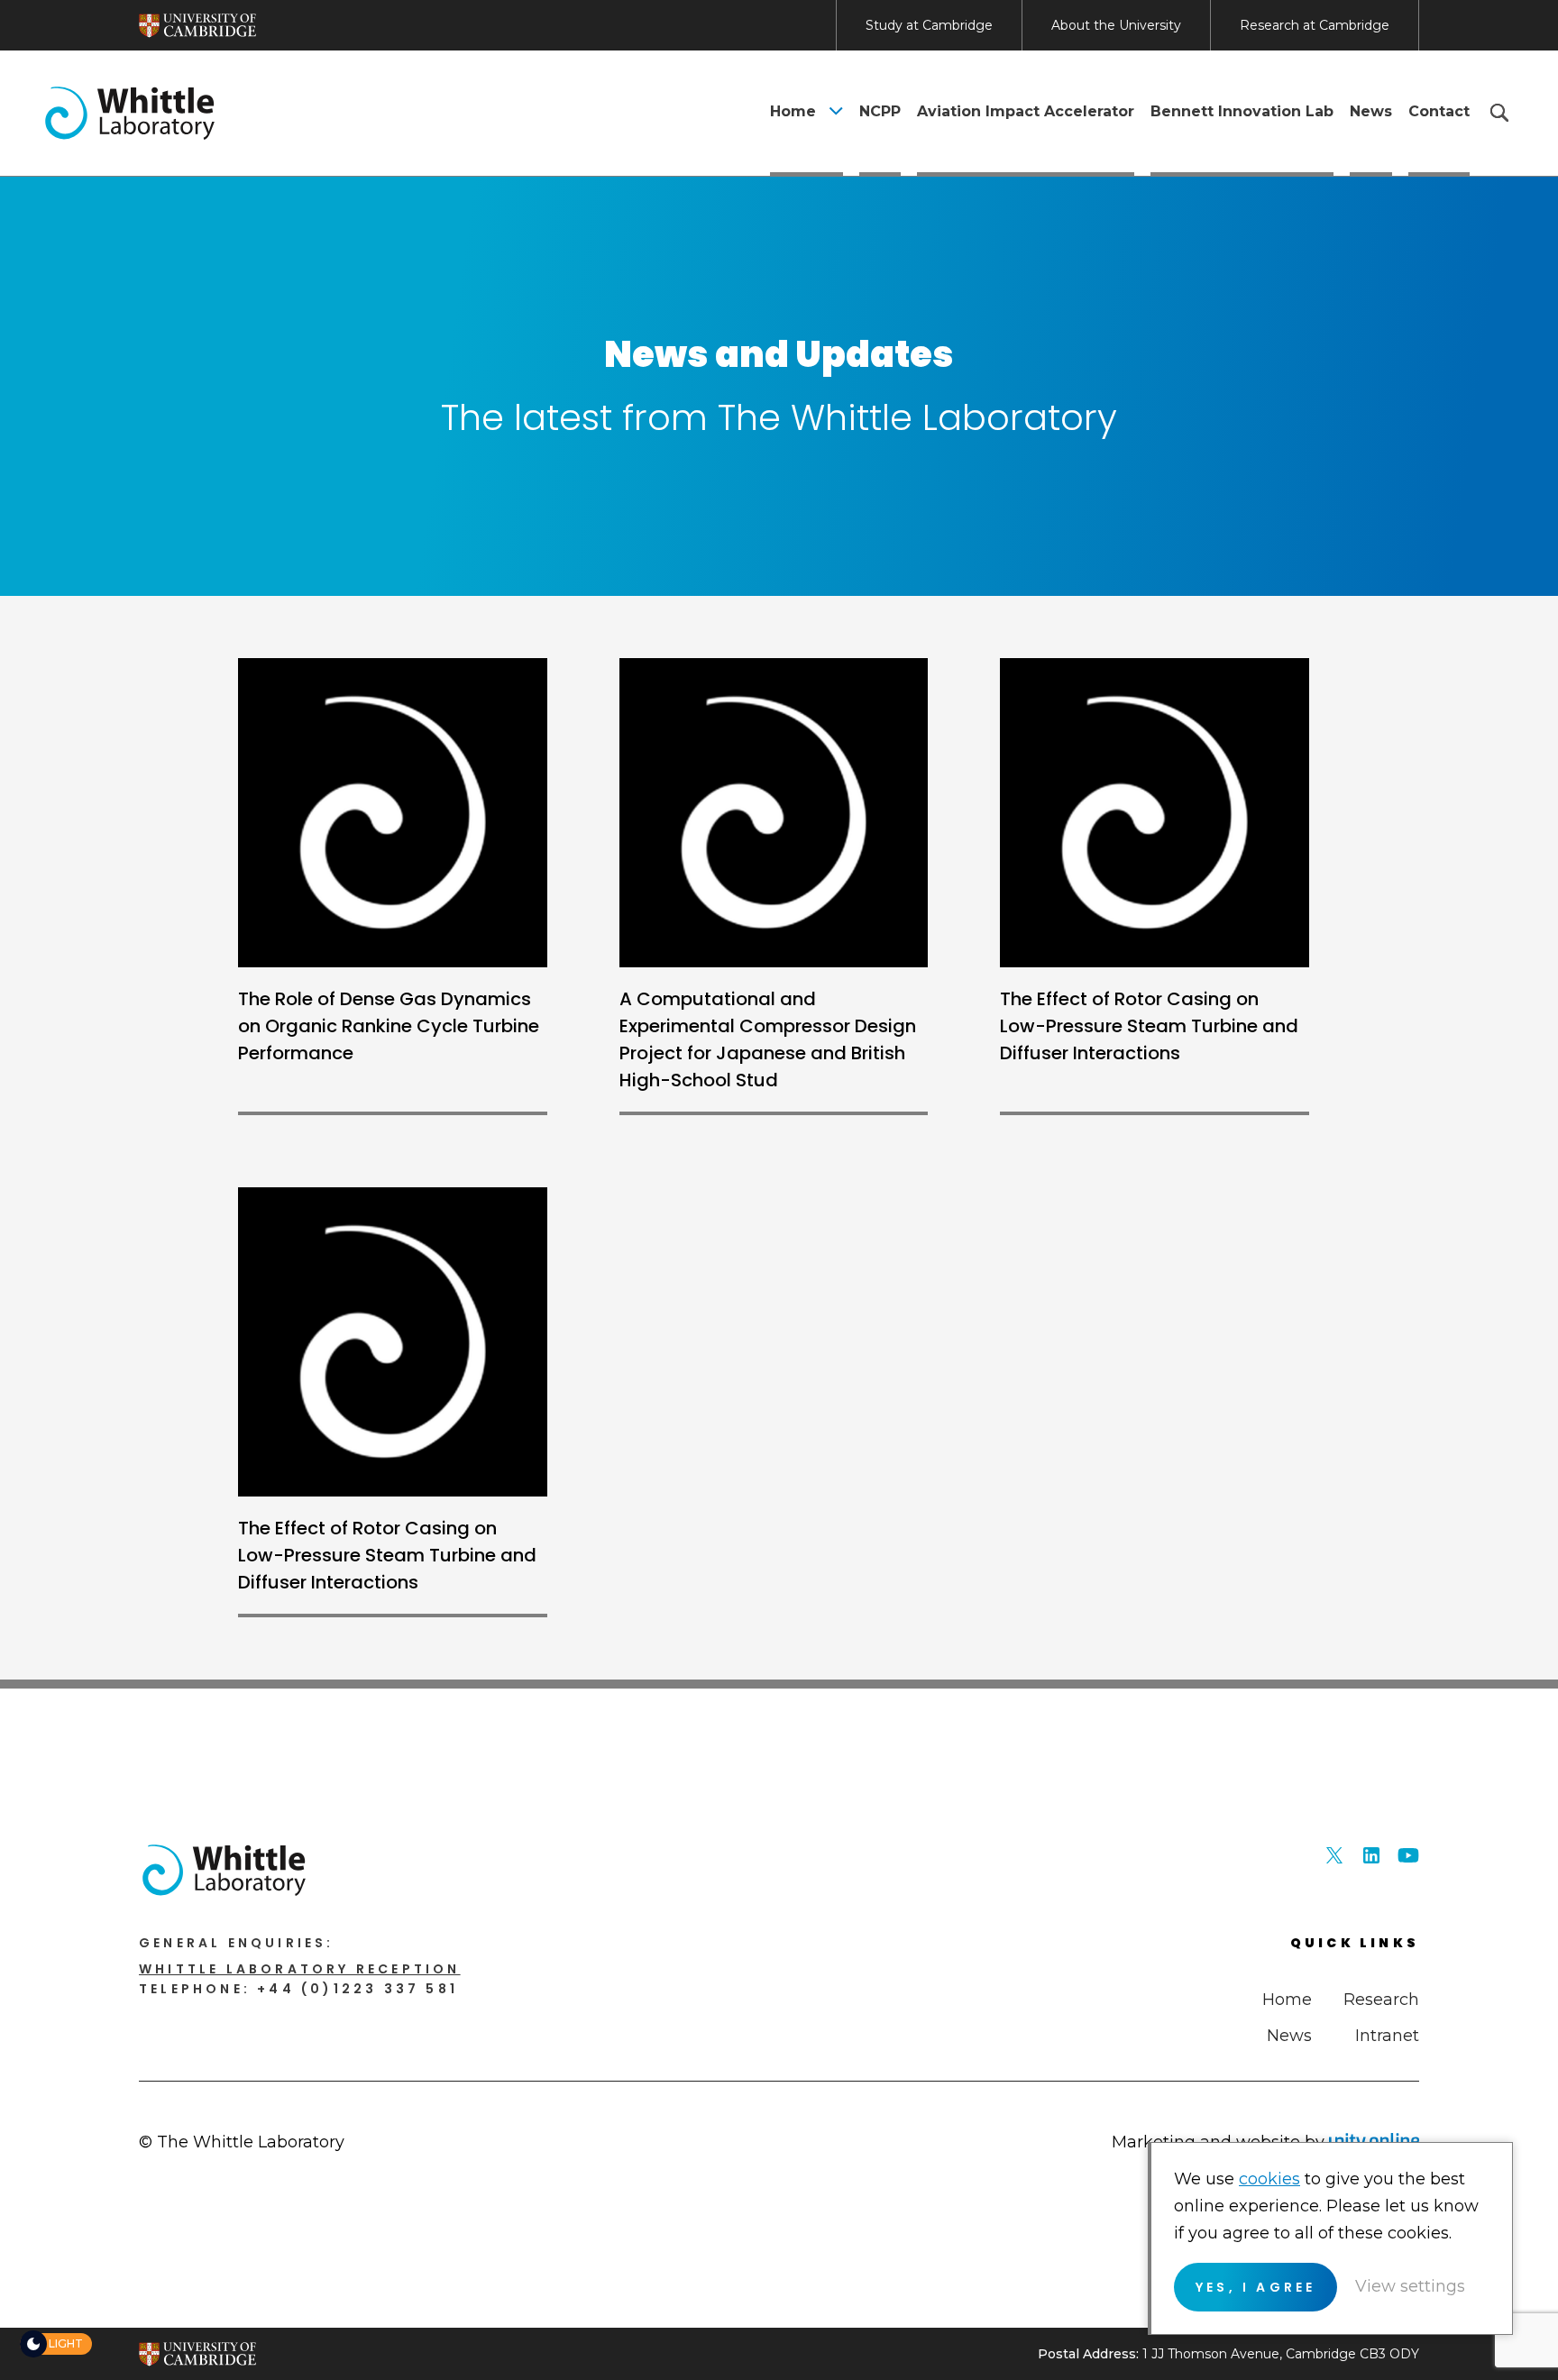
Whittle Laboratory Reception (300, 1969)
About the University (1116, 25)
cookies (1269, 2179)
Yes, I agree (1256, 2287)
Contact (1439, 111)
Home (793, 111)
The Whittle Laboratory (130, 113)
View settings (1410, 2286)
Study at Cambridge (929, 25)
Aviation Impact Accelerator (1026, 111)
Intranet (1387, 2036)
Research (1381, 2000)
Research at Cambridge (1315, 25)
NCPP (880, 111)
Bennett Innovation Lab (1242, 111)
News (1371, 111)
